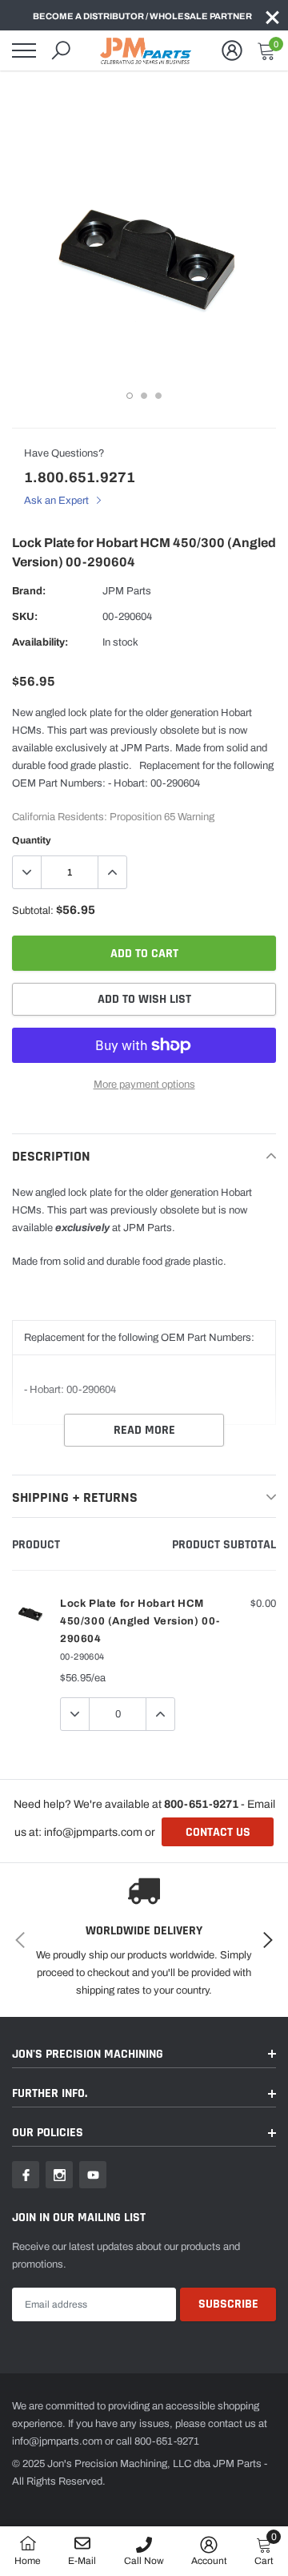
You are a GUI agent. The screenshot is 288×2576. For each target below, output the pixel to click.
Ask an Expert (58, 501)
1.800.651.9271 (80, 477)
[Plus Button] (112, 872)
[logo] (148, 50)
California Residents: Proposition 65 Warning (113, 817)
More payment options (144, 1085)
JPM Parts (127, 591)
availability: (40, 642)
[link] (26, 2175)
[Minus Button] (27, 872)
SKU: (25, 617)
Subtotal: (33, 911)
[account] (232, 50)
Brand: (29, 591)
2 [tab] (144, 396)
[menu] (24, 50)
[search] (61, 50)
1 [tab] (130, 396)
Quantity (32, 840)
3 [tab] (158, 396)
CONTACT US (218, 1832)
